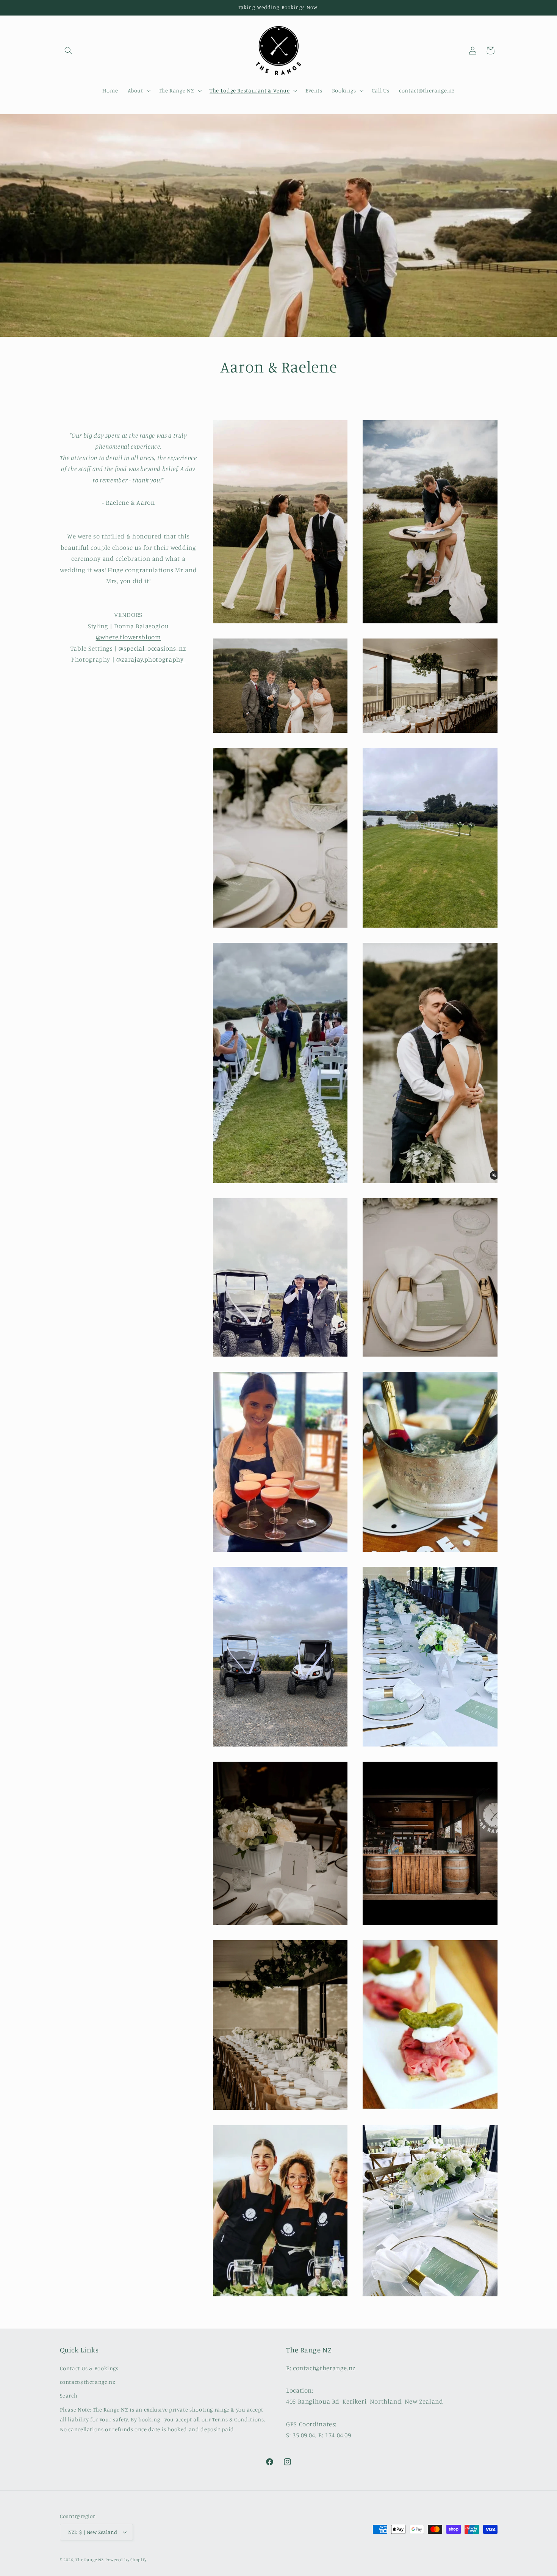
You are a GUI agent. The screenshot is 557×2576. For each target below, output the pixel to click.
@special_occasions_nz (152, 648)
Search (69, 2395)
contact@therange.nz (88, 2382)
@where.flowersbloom (128, 637)
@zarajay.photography (151, 660)
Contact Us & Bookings (89, 2368)
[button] (69, 50)
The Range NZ (90, 2560)
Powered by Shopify (126, 2560)
